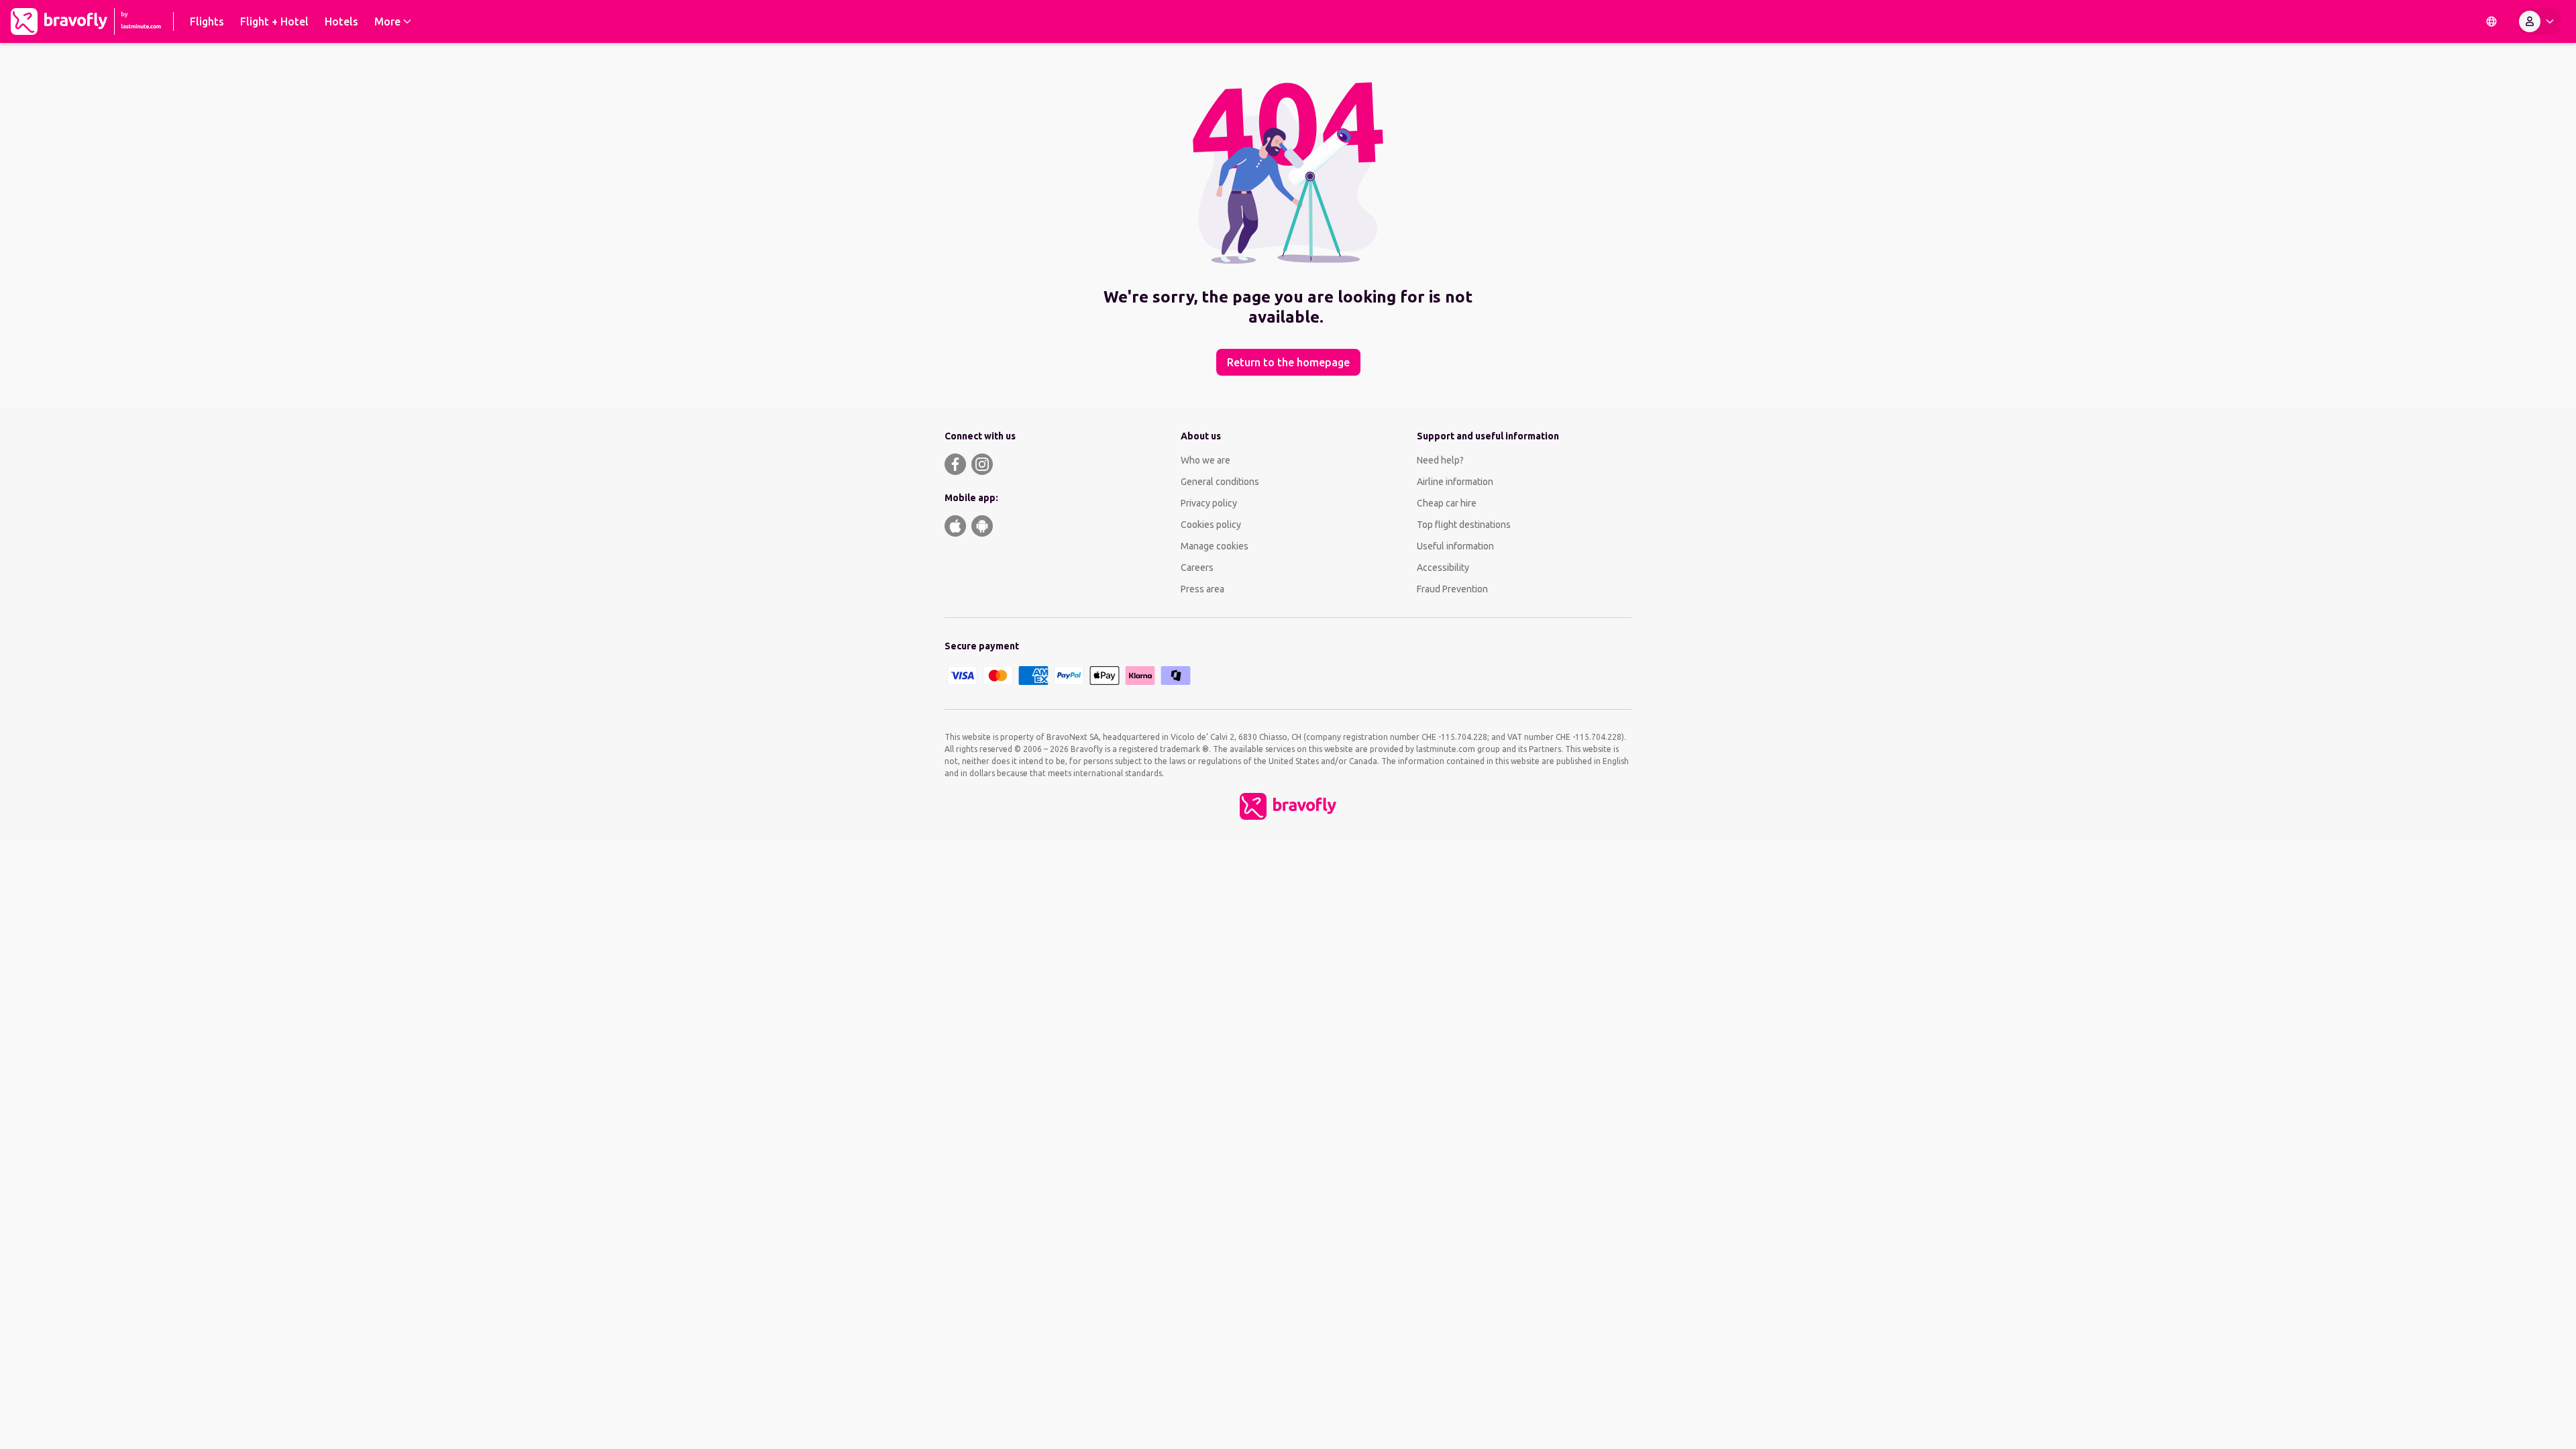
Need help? (1440, 460)
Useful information (1455, 546)
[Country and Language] (2491, 21)
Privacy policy (1209, 503)
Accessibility (1443, 568)
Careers (1197, 568)
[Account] (2539, 21)
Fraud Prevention (1452, 589)
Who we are (1205, 460)
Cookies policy (1211, 525)
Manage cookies (1215, 546)
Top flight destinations (1464, 525)
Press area (1202, 589)
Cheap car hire (1447, 503)
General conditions (1220, 482)
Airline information (1455, 482)
